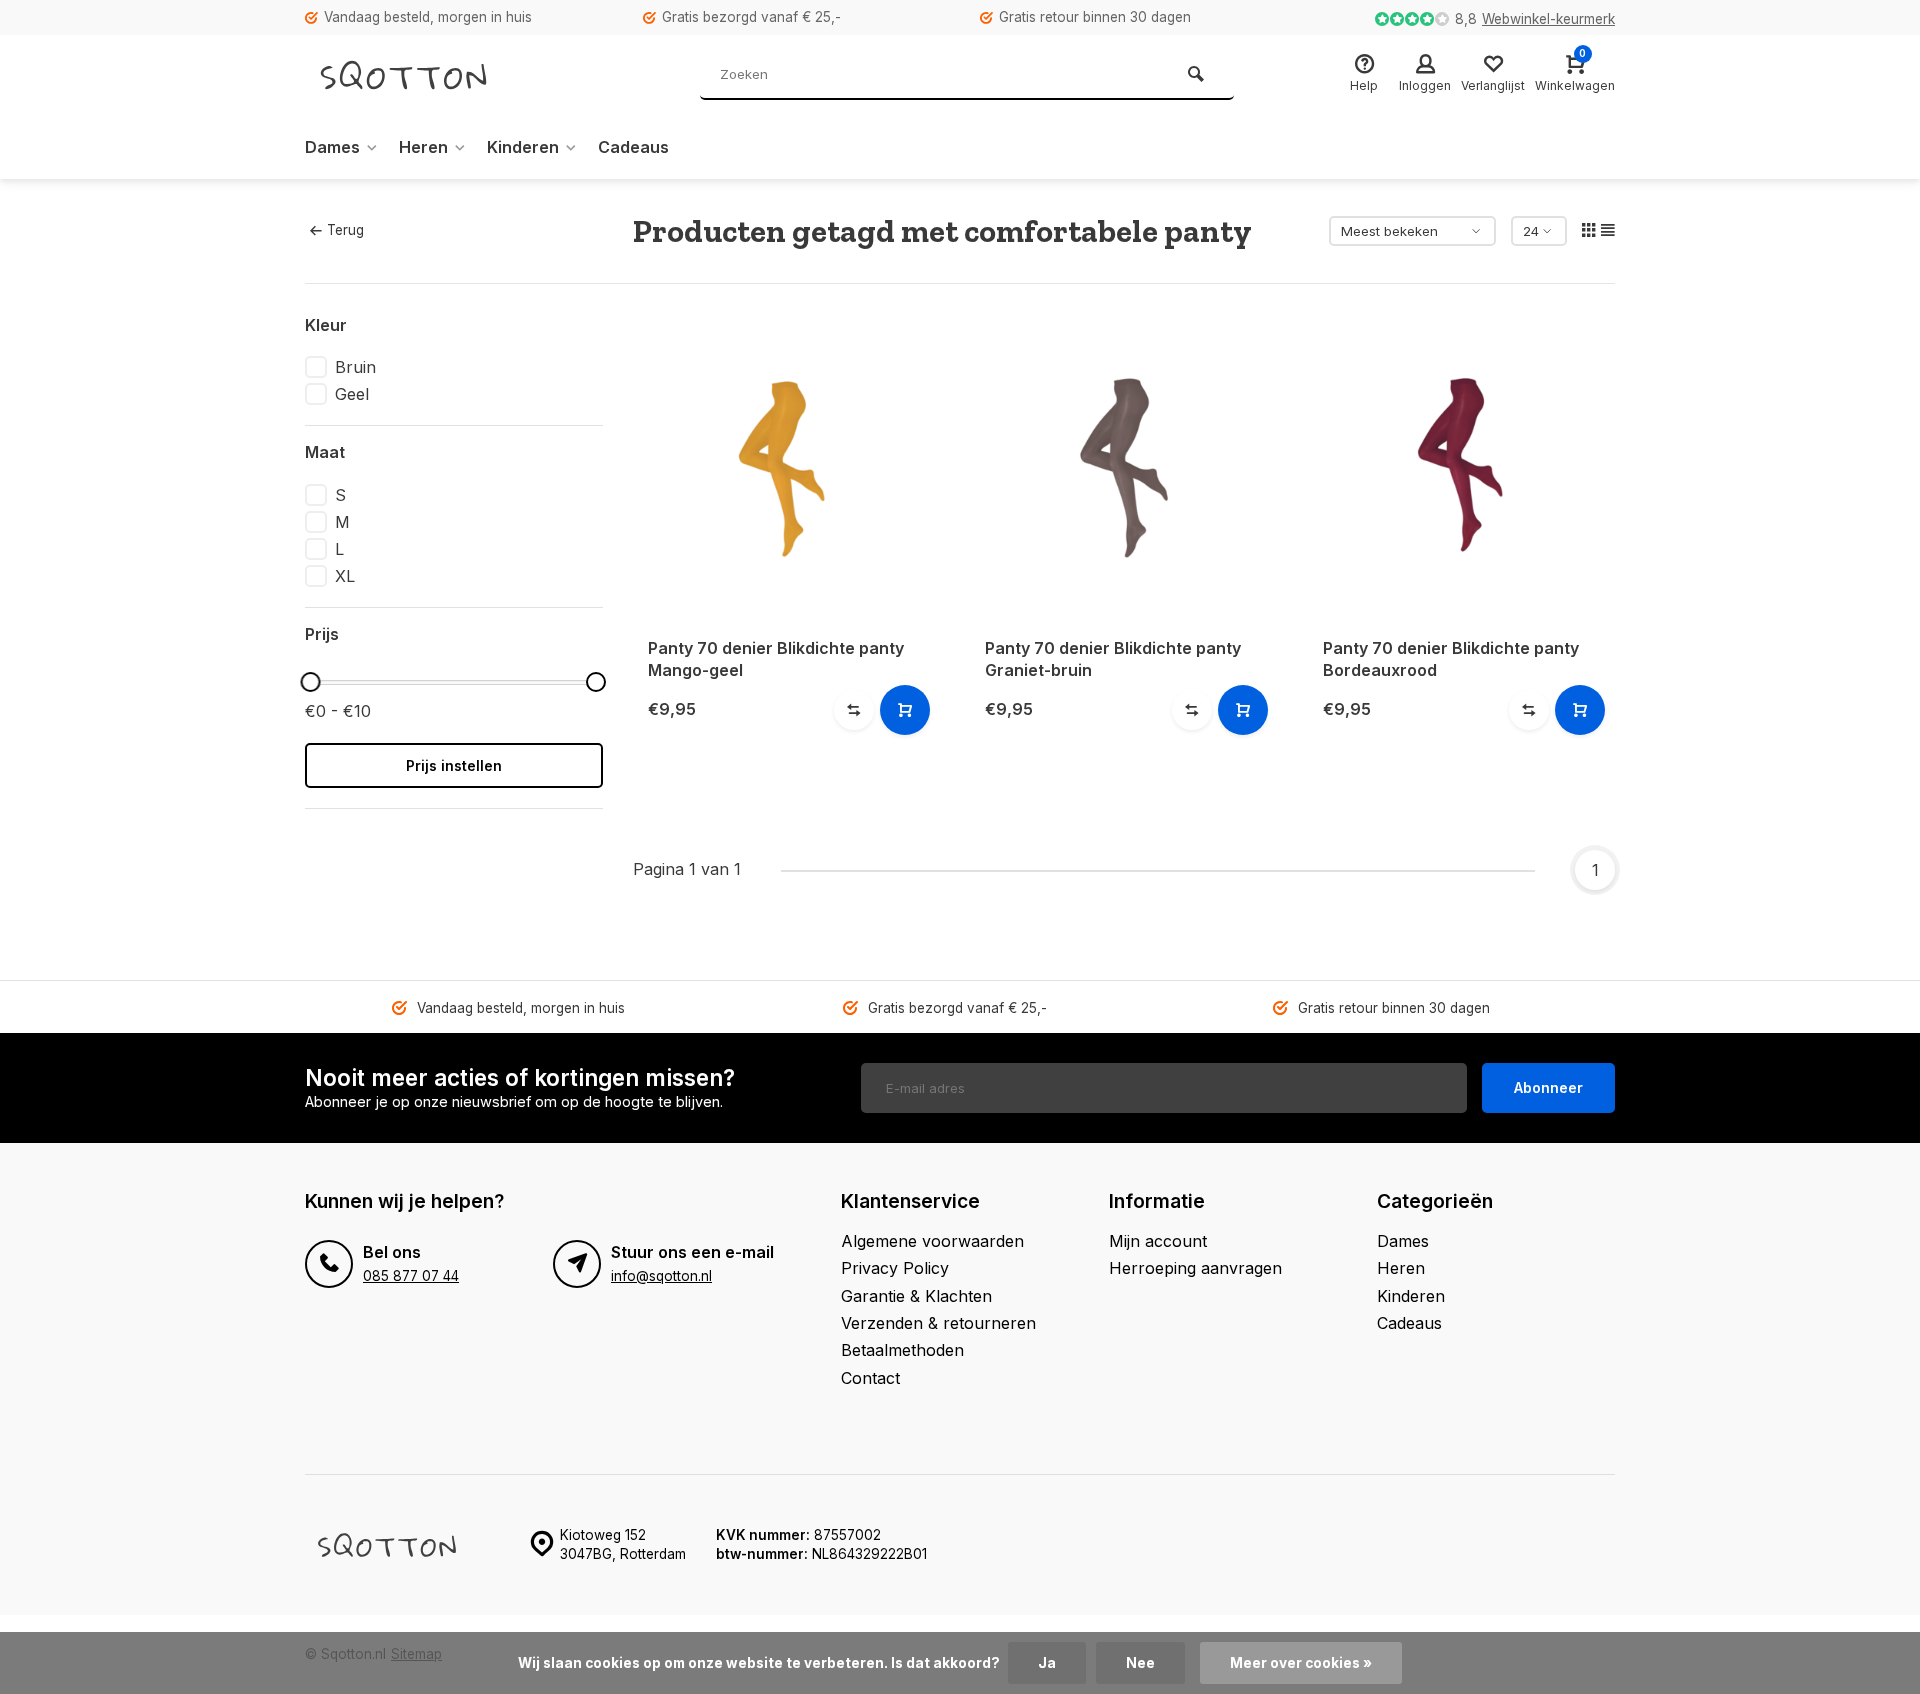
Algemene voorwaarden (932, 1241)
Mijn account (1158, 1241)
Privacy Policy (895, 1268)
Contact (870, 1378)
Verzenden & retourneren (938, 1323)
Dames (332, 147)
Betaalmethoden (902, 1350)
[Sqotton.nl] (425, 75)
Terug (345, 230)
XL (345, 576)
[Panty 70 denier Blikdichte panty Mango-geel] (787, 468)
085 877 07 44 (411, 1276)
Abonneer (1548, 1087)
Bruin (355, 367)
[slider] (310, 682)
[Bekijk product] (905, 710)
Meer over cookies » (1301, 1663)
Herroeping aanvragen (1195, 1268)
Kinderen (523, 147)
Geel (352, 394)
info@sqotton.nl (661, 1276)
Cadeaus (633, 147)
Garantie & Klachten (916, 1296)
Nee (1140, 1663)
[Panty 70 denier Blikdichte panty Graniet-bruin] (1124, 468)
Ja (1047, 1663)
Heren (423, 147)
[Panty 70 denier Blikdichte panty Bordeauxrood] (1462, 468)
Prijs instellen (454, 765)
